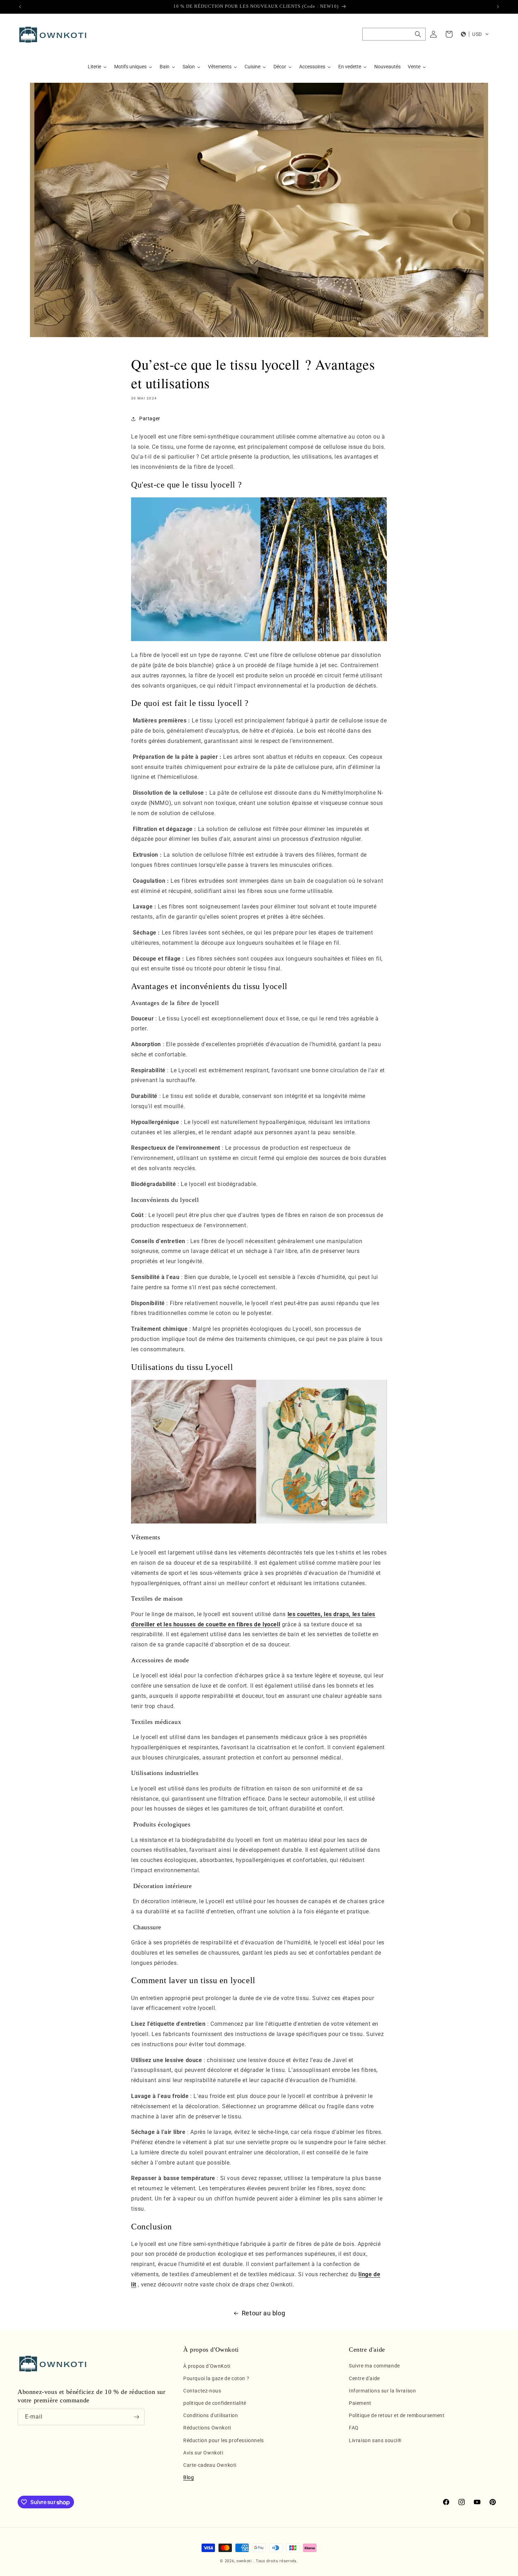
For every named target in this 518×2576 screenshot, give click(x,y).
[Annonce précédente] (20, 7)
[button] (394, 34)
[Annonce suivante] (498, 7)
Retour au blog (263, 2313)
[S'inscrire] (136, 2417)
